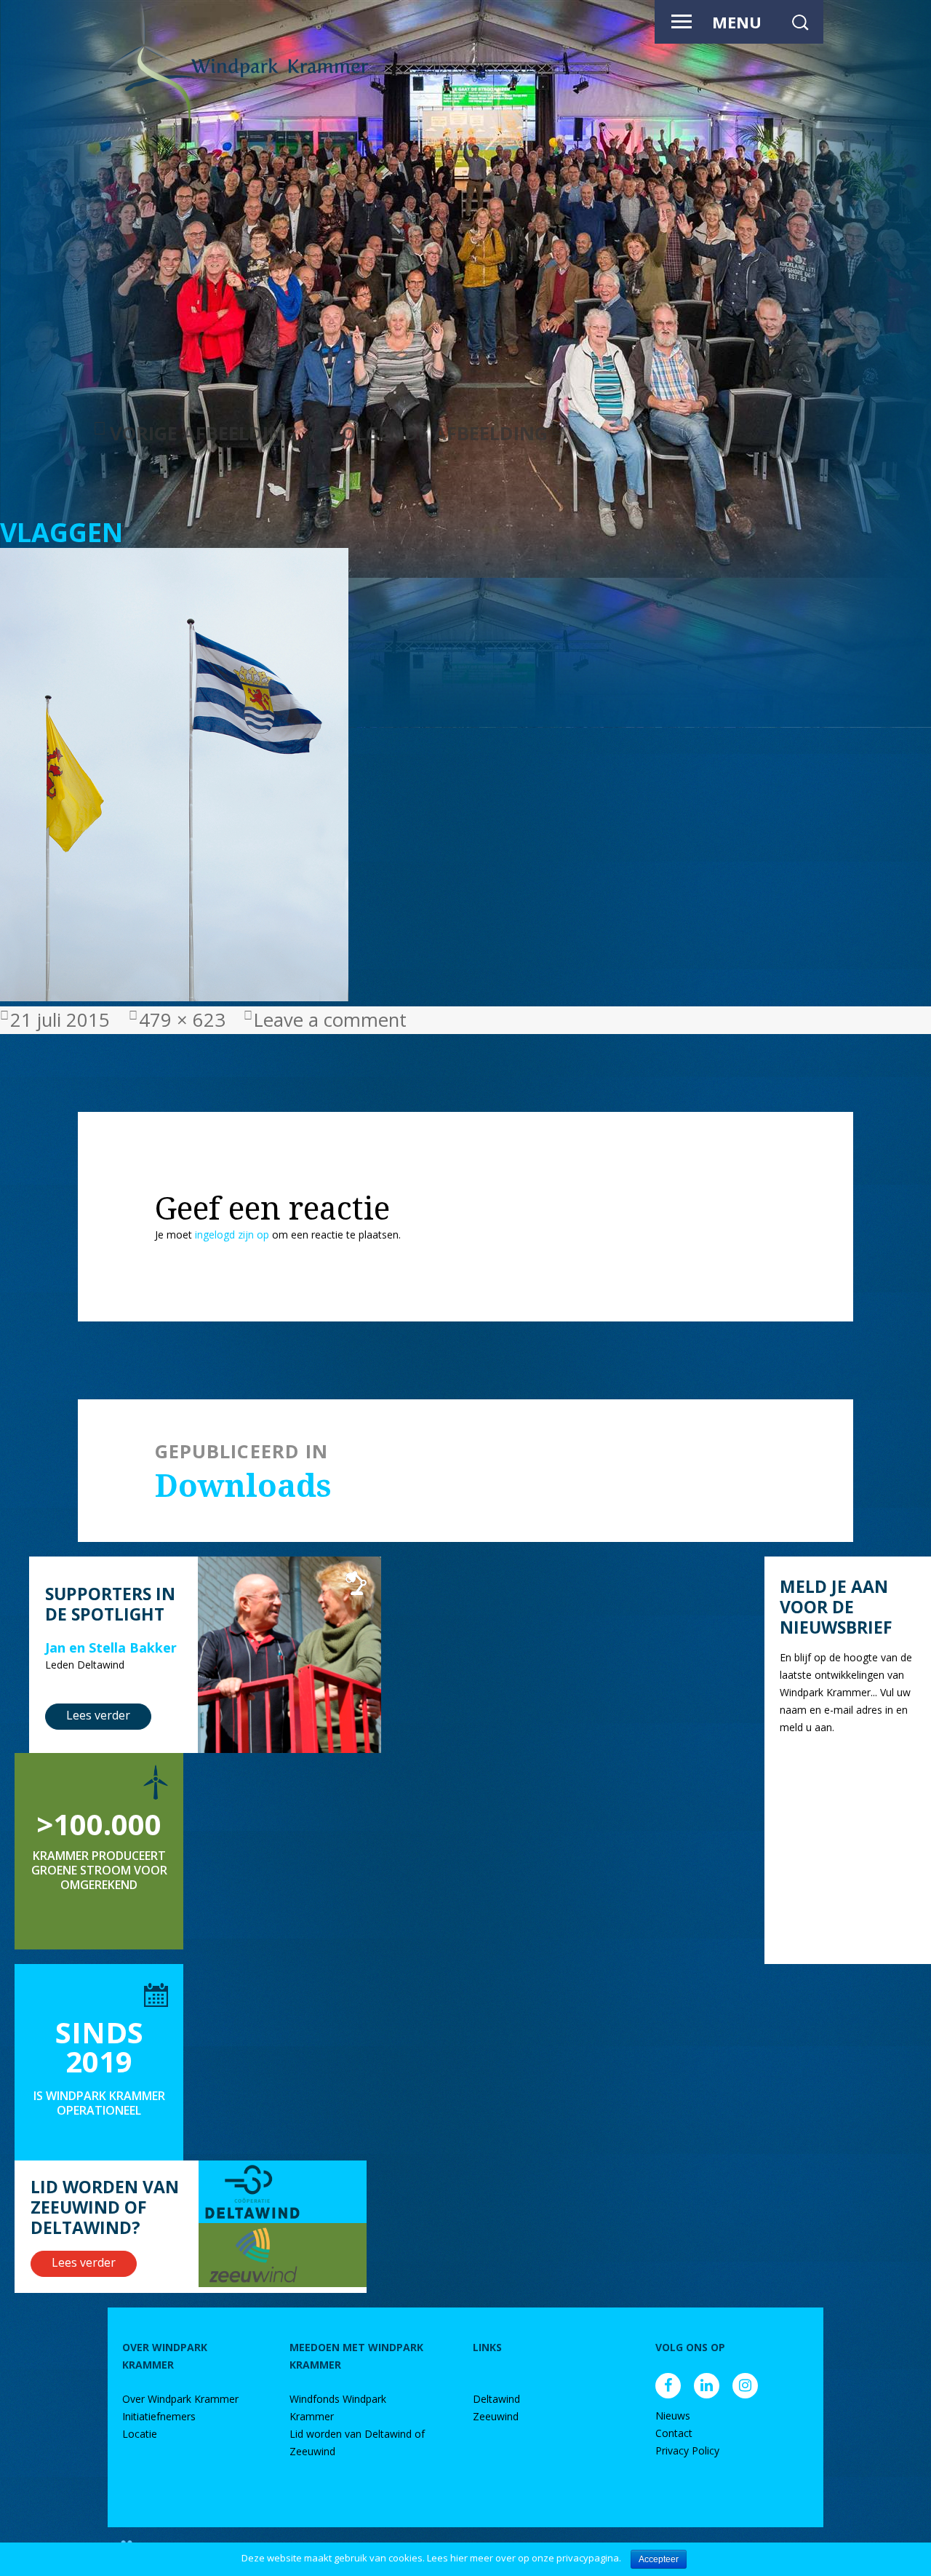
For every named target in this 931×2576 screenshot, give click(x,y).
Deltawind (496, 2399)
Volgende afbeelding (439, 433)
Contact (674, 2433)
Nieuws (673, 2416)
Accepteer (659, 2559)
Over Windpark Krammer (180, 2399)
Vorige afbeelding (203, 433)
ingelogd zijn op (232, 1235)
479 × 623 (182, 1020)
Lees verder (98, 1715)
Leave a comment (330, 1020)
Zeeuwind (496, 2416)
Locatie (140, 2434)
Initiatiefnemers (159, 2416)
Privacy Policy (687, 2450)
